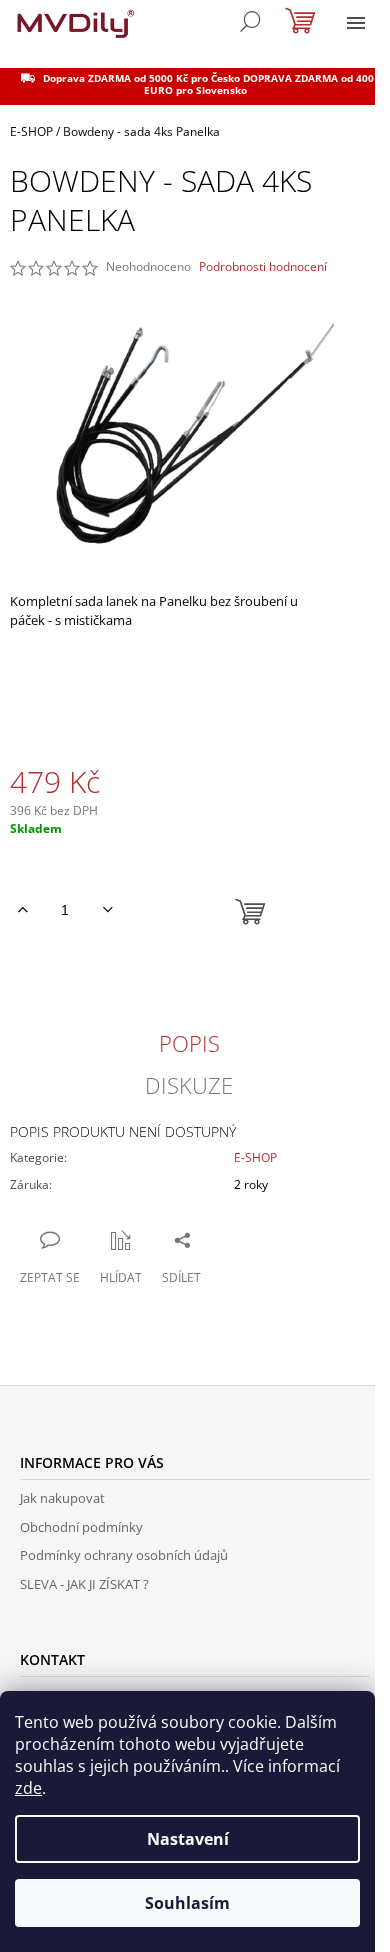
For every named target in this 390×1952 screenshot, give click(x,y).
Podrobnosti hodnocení (263, 267)
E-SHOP (255, 1157)
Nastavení (188, 1839)
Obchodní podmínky (81, 1527)
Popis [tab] (189, 1043)
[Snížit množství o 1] (107, 910)
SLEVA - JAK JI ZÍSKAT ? (84, 1584)
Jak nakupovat (62, 1498)
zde (28, 1788)
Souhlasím (187, 1903)
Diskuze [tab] (189, 1085)
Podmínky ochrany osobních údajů (124, 1555)
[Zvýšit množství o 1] (22, 910)
